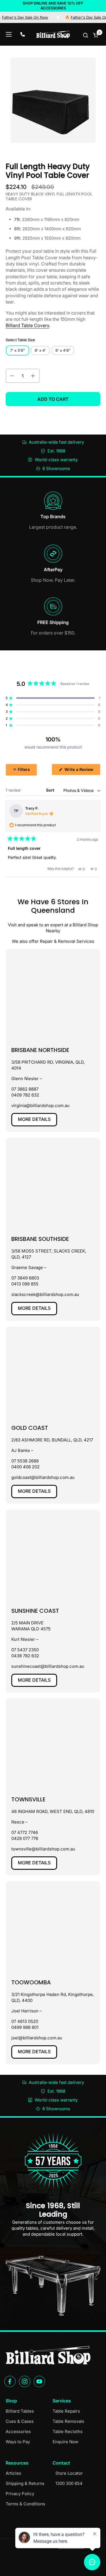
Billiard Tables (20, 2411)
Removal (67, 941)
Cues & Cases (20, 2421)
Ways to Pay (18, 2442)
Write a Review (82, 771)
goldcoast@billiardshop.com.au (43, 1477)
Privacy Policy (20, 2494)
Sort (51, 790)
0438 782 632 (25, 1656)
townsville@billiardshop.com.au (43, 1849)
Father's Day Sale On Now (78, 17)
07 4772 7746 (25, 1832)
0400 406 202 (25, 1467)
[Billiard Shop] (53, 34)
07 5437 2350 (25, 1650)
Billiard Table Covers (27, 325)
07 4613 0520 (25, 2021)
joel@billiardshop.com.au (37, 2038)
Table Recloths (68, 2431)
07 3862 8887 (25, 1089)
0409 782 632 (25, 1095)
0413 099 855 (25, 1284)
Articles (13, 2473)
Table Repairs (66, 2411)
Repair (46, 941)
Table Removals (68, 2421)
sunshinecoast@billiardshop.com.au (48, 1666)
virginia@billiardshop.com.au (40, 1105)
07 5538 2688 (25, 1461)
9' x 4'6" (63, 350)
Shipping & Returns (25, 2483)
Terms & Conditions (25, 2504)
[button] (86, 35)
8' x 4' (40, 350)
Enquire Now (65, 2442)
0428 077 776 (25, 1838)
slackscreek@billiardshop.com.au (45, 1294)
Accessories (18, 2431)
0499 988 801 (25, 2027)
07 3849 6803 (25, 1278)
